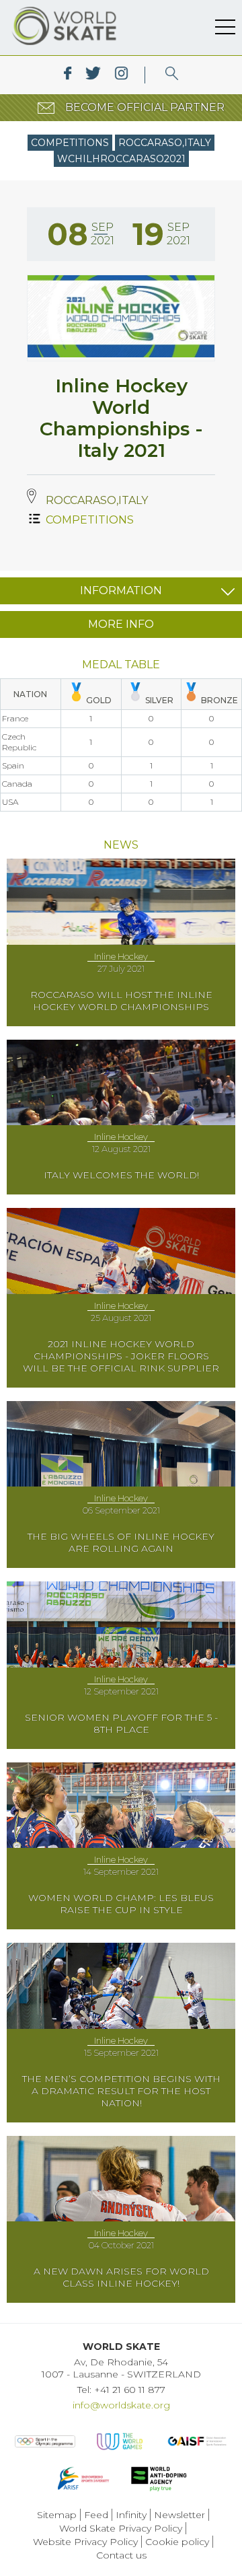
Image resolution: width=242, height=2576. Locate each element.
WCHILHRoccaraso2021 (121, 159)
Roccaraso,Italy (165, 143)
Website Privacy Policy (85, 2542)
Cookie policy (177, 2542)
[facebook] (68, 75)
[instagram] (121, 75)
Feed (96, 2515)
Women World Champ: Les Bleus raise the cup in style (121, 1904)
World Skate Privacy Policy (121, 2528)
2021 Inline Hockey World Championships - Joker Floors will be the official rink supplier (121, 1356)
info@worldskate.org (121, 2405)
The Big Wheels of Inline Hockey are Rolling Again (121, 1542)
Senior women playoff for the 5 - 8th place (121, 1723)
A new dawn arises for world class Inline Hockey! (121, 2277)
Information (121, 591)
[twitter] (93, 75)
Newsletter (179, 2515)
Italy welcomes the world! (121, 1175)
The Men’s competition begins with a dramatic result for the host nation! (121, 2091)
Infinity (131, 2515)
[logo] (172, 75)
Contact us (121, 2555)
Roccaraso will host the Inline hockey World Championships (121, 1001)
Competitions (70, 143)
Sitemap (57, 2515)
